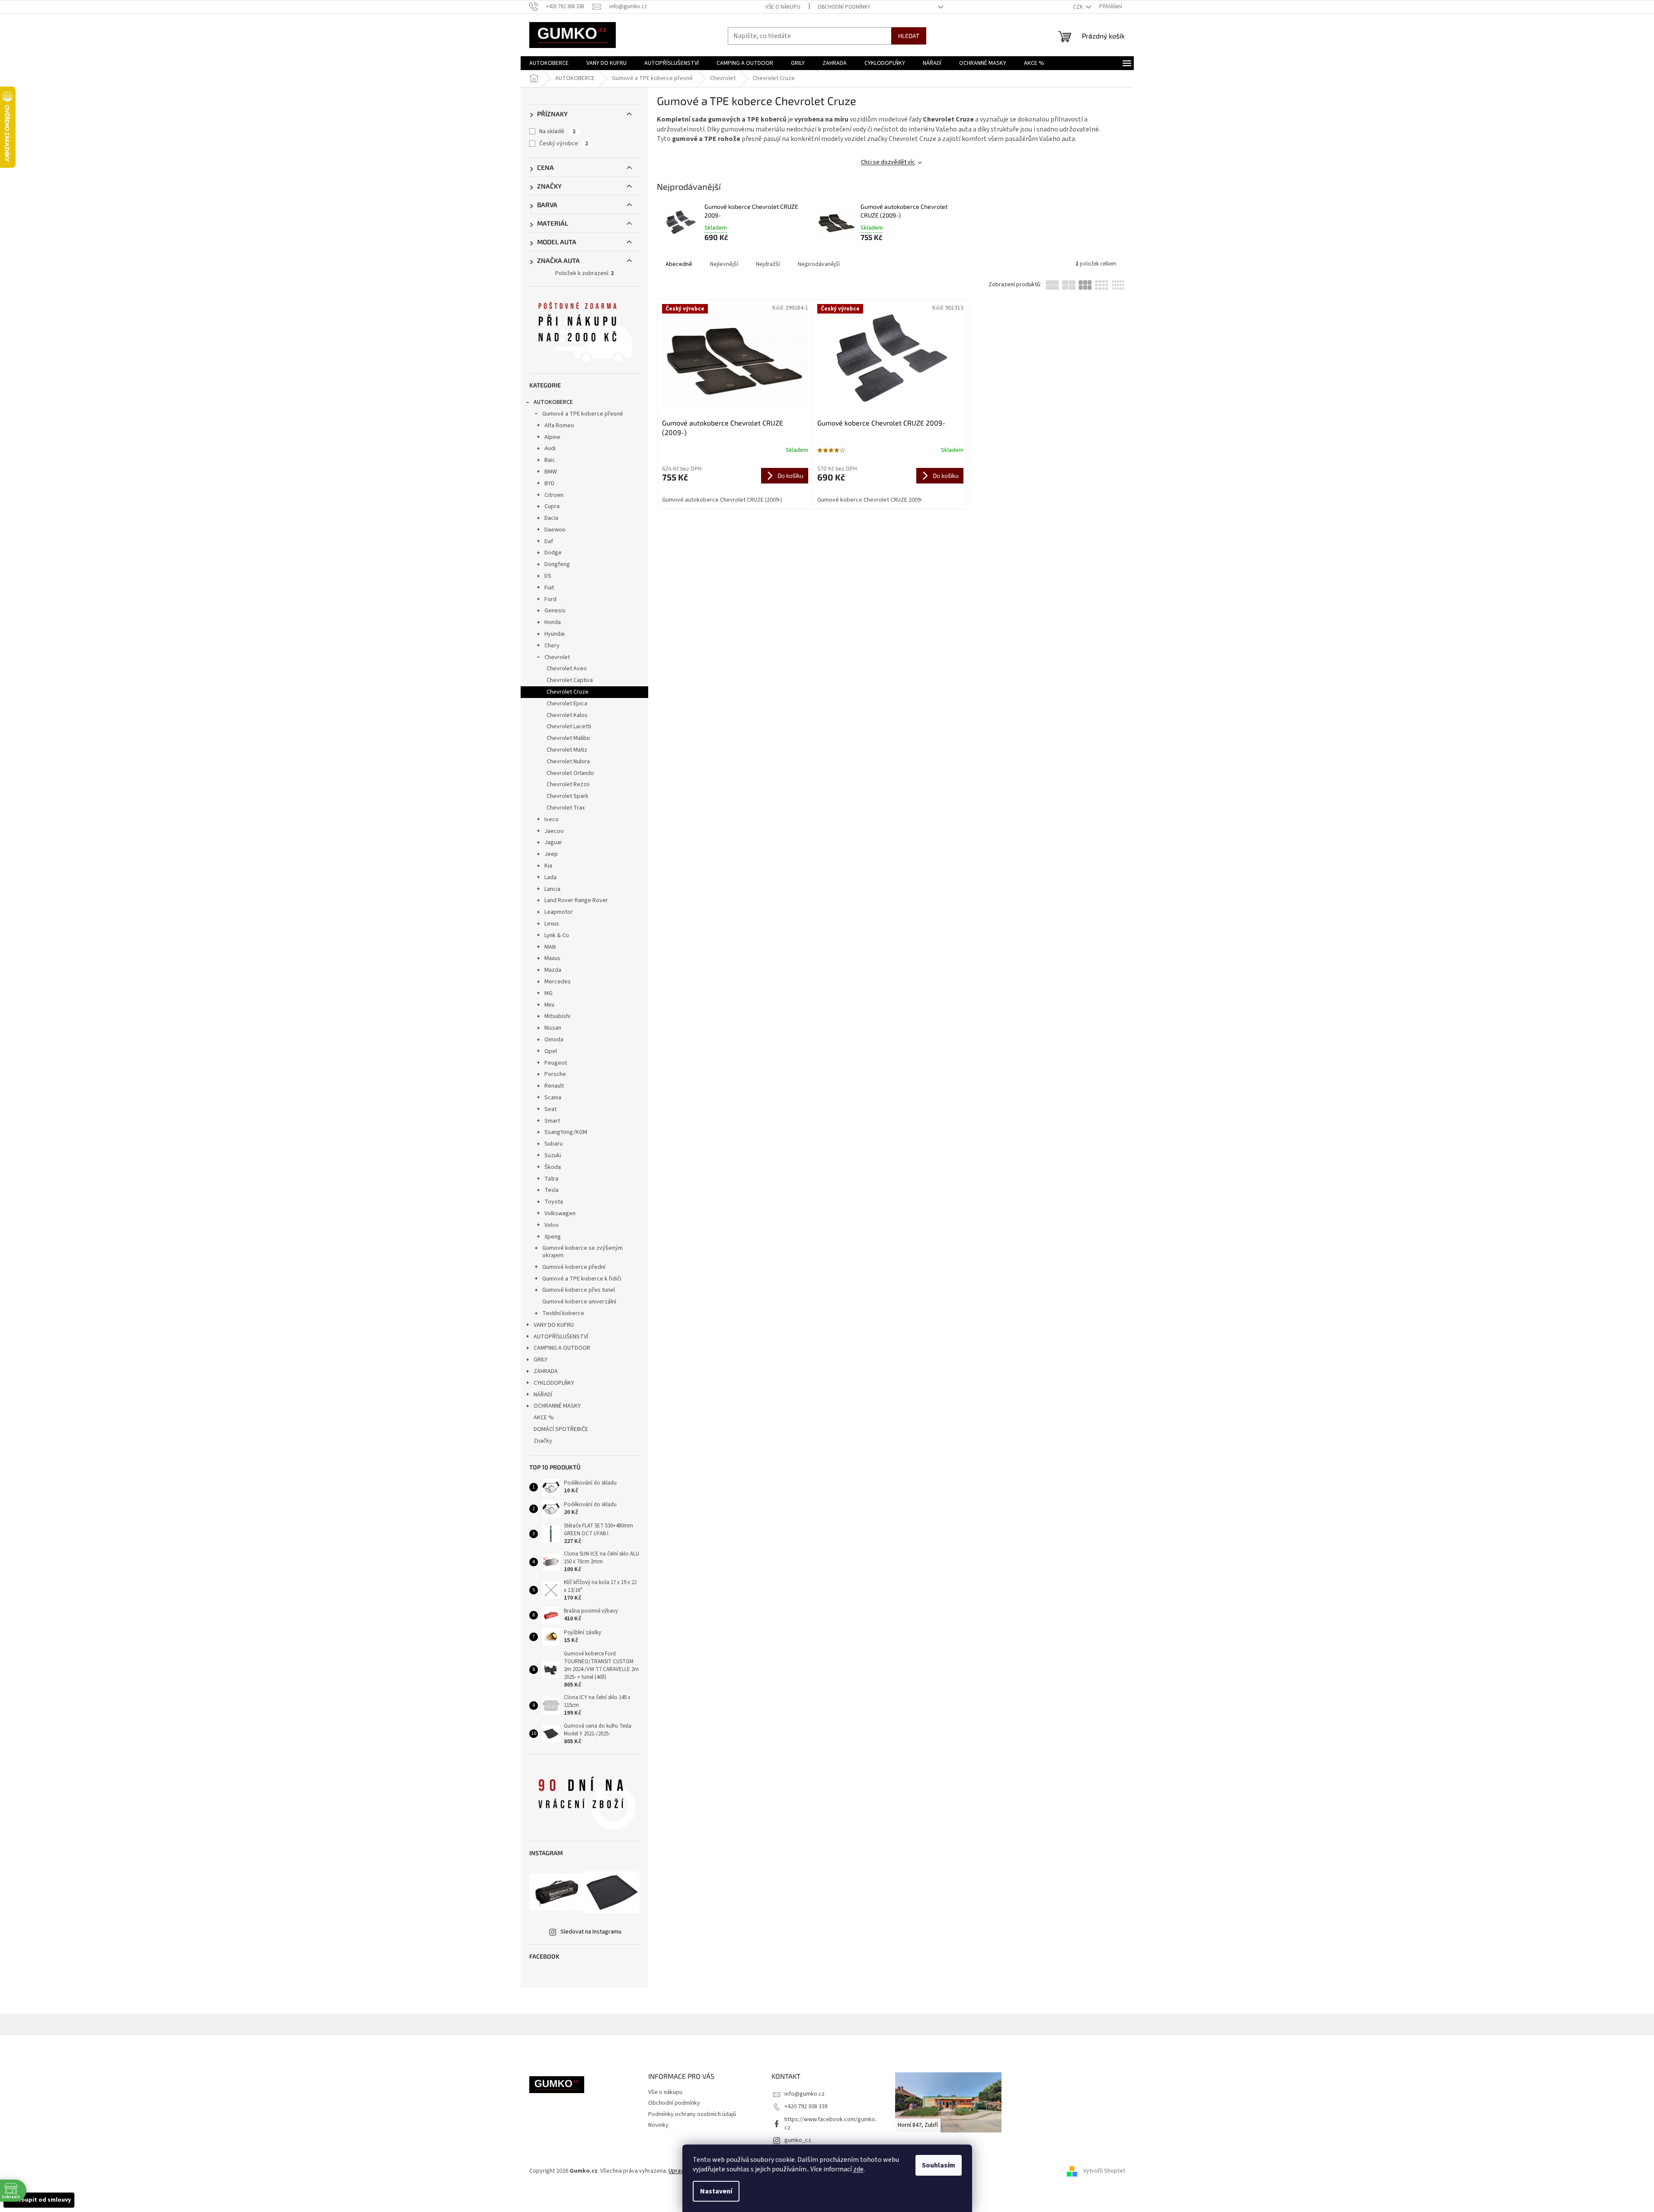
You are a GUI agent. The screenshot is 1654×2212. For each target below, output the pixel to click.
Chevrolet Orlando (570, 773)
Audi (550, 448)
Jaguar (553, 842)
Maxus (552, 958)
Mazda (553, 970)
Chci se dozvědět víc (888, 162)
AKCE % (544, 1418)
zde (858, 2169)
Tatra (551, 1179)
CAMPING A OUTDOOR (562, 1348)
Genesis (555, 611)
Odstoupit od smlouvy (39, 2200)
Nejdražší (768, 264)
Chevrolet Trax (566, 808)
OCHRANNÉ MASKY (557, 1406)
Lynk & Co (557, 935)
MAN (550, 947)
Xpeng (553, 1237)
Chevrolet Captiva (570, 680)
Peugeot (556, 1063)
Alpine (552, 437)
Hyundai (555, 634)
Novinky (658, 2125)
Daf (549, 541)
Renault (554, 1086)
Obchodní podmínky (844, 7)
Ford (550, 599)
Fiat (549, 588)
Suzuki (553, 1156)
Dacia (551, 518)
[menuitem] (549, 63)
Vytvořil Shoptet (1104, 2171)
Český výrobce (564, 144)
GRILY (541, 1360)
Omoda (554, 1040)
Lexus (552, 924)
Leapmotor (559, 912)
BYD (549, 483)
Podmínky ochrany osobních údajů (692, 2114)
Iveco (552, 819)
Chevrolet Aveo (567, 669)
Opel (551, 1051)
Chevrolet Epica (567, 704)
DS (548, 576)
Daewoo (555, 530)
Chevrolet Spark (568, 796)
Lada (550, 877)
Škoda (553, 1167)
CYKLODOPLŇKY (554, 1383)
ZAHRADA (546, 1371)
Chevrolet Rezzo (568, 784)
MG (549, 993)
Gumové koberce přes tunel (579, 1290)
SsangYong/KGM (566, 1132)
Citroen (554, 495)
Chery (552, 646)
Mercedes (558, 982)
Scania (553, 1098)
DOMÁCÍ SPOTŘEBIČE (561, 1429)
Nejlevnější (724, 264)
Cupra (552, 506)
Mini (549, 1005)
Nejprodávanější (819, 264)
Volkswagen (560, 1213)
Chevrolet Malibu (568, 738)
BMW (551, 472)
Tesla (552, 1190)
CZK (1078, 7)
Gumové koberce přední (574, 1267)
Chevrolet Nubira (568, 762)
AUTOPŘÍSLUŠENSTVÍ (561, 1337)
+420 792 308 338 (806, 2106)
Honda (553, 622)
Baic (550, 460)
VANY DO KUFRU (554, 1325)
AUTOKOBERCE (553, 402)
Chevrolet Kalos (567, 715)
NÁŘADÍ (543, 1395)
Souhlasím (939, 2165)
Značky (543, 1441)
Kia (548, 866)
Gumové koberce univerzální (579, 1302)
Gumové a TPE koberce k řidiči (582, 1279)
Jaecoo (554, 831)
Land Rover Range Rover (576, 900)
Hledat (909, 36)
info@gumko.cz (805, 2094)
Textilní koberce (563, 1313)
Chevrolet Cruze (568, 692)
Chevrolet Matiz (567, 750)
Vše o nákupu (783, 7)
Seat (550, 1109)
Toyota (554, 1202)
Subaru (553, 1144)
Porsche (555, 1074)
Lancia (552, 889)
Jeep (551, 854)
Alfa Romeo (559, 426)
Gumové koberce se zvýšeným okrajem (582, 1252)
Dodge (553, 553)
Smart (552, 1121)
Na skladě (557, 131)
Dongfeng (557, 564)
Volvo (552, 1225)
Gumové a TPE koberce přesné (583, 414)
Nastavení (716, 2191)
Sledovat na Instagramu (591, 1932)
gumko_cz (798, 2140)
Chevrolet (557, 657)
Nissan (553, 1028)
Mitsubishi (557, 1016)
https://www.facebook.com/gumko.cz (830, 2124)
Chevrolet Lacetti (569, 727)
